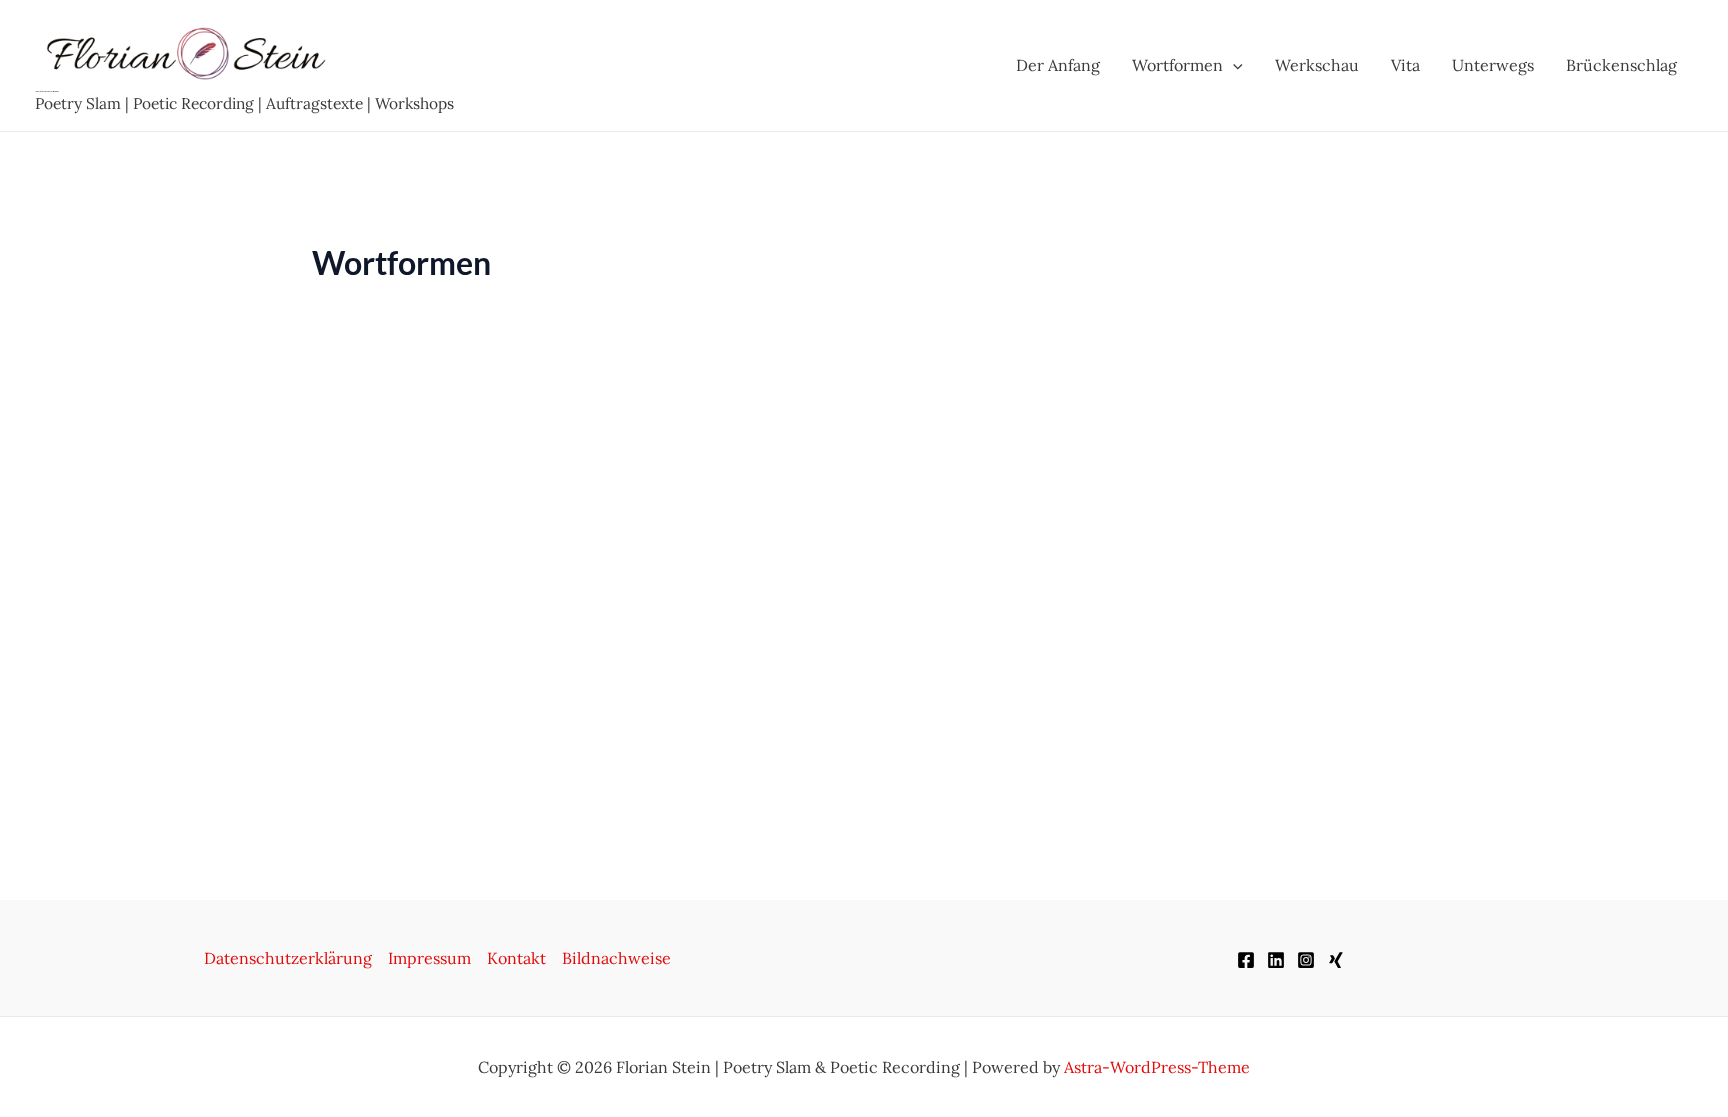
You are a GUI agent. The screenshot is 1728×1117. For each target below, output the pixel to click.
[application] (1233, 65)
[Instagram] (1306, 960)
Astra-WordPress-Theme (1157, 1067)
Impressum (429, 958)
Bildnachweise (616, 958)
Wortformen (1177, 65)
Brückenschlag (1621, 65)
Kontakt (516, 958)
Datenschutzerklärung (288, 958)
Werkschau (1317, 65)
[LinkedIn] (1276, 960)
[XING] (1336, 960)
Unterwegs (1493, 65)
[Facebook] (1246, 960)
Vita (1405, 65)
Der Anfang (1058, 65)
